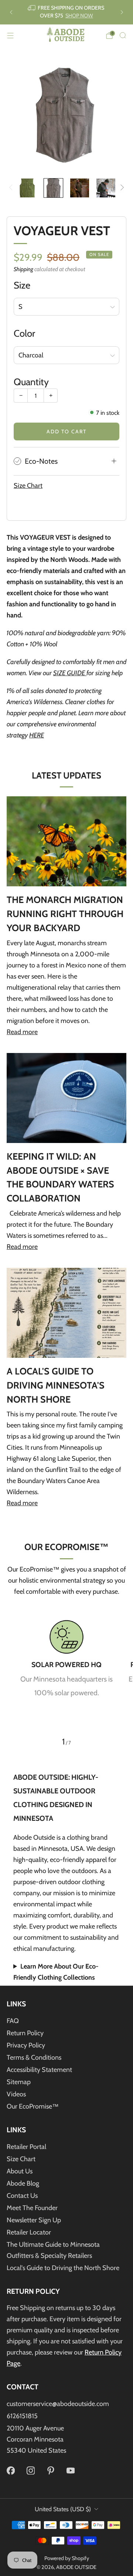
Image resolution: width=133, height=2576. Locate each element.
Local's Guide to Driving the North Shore (63, 2268)
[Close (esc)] (123, 2417)
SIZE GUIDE (70, 673)
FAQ (13, 2021)
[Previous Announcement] (11, 12)
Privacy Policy (26, 2045)
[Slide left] (12, 188)
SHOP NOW (79, 16)
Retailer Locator (29, 2232)
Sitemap (19, 2082)
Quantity (31, 382)
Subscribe (67, 2556)
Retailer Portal (26, 2147)
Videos (16, 2094)
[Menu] (10, 36)
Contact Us (22, 2196)
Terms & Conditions (34, 2057)
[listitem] (66, 12)
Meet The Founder (32, 2208)
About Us (20, 2171)
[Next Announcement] (122, 12)
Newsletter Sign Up (34, 2220)
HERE (37, 735)
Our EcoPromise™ (33, 2106)
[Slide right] (121, 188)
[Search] (123, 35)
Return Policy (25, 2033)
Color (24, 333)
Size (22, 285)
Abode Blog (23, 2183)
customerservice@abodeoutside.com (58, 2404)
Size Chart (28, 486)
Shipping (23, 269)
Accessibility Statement (39, 2070)
